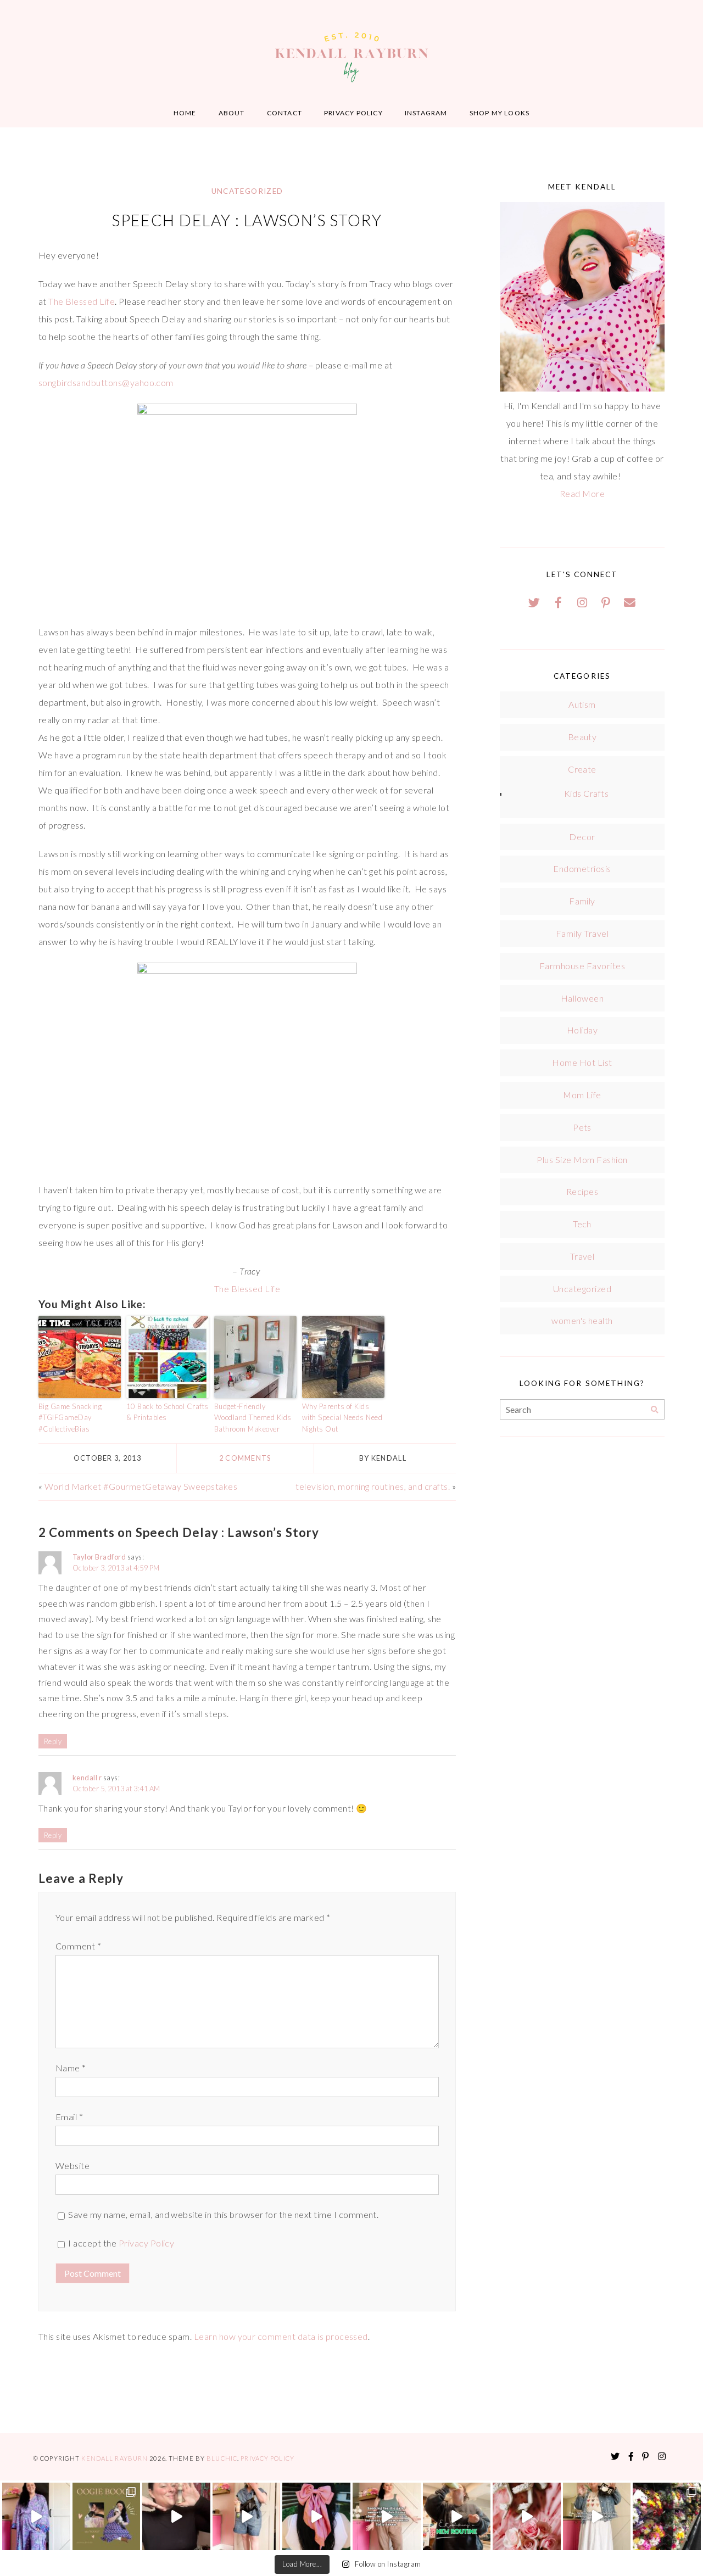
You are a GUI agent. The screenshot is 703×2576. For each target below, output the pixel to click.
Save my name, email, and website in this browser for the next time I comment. (223, 2214)
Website (72, 2166)
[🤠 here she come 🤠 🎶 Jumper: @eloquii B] (247, 2517)
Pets (582, 1127)
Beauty (582, 737)
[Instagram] (582, 602)
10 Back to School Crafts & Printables (168, 1412)
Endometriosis (582, 868)
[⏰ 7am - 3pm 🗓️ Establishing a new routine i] (457, 2517)
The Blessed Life (82, 301)
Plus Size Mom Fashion (582, 1160)
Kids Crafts (586, 793)
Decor (582, 837)
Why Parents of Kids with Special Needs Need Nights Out (342, 1418)
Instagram (426, 113)
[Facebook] (559, 602)
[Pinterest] (606, 602)
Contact (284, 113)
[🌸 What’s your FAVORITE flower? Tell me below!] (667, 2517)
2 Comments (245, 1458)
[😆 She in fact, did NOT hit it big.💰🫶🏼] (597, 2517)
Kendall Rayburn (115, 2458)
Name (71, 2068)
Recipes (582, 1191)
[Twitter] (534, 602)
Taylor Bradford (99, 1557)
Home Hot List (582, 1062)
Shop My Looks (500, 113)
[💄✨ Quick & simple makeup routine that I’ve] (527, 2517)
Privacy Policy (353, 113)
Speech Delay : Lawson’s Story (247, 220)
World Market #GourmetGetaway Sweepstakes (141, 1486)
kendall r (87, 1778)
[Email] (630, 602)
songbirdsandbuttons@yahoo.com (106, 382)
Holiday (582, 1030)
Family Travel (582, 933)
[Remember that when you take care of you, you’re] (316, 2517)
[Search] (654, 1410)
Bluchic (222, 2458)
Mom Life (582, 1095)
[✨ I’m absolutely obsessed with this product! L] (176, 2517)
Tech (582, 1224)
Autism (582, 704)
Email (69, 2117)
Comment (78, 1946)
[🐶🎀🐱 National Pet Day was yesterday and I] (107, 2517)
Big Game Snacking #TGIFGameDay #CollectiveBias (70, 1418)
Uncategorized (247, 191)
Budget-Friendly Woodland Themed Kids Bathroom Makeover (253, 1418)
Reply (53, 1741)
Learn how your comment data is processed (281, 2336)
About (232, 113)
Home (185, 113)
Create (582, 769)
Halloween (582, 998)
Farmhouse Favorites (582, 966)
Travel (582, 1256)
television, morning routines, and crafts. (373, 1486)
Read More (582, 493)
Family (582, 901)
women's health (582, 1320)
